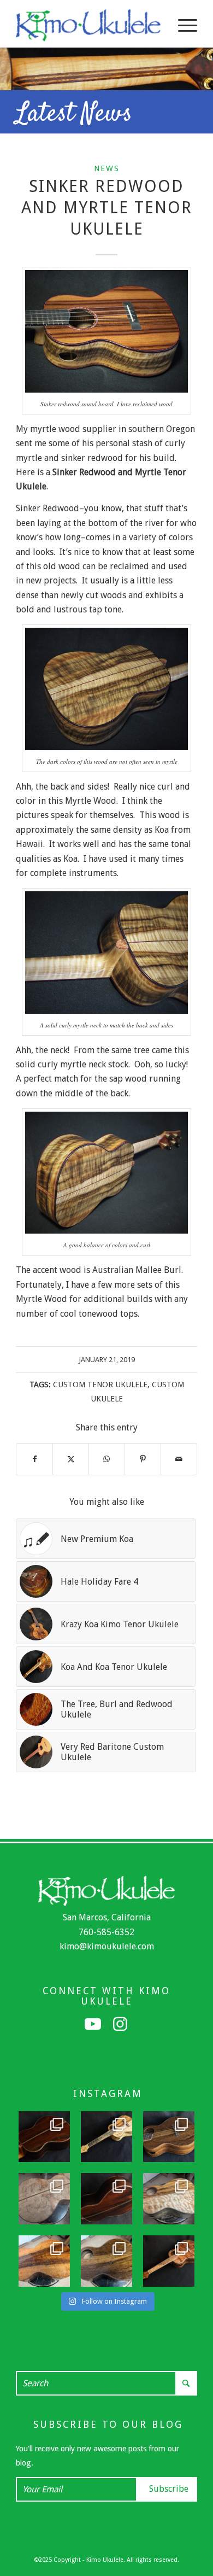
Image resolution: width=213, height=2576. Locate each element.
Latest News (74, 114)
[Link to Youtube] (93, 2024)
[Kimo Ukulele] (88, 25)
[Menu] (182, 25)
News (107, 168)
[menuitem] (182, 25)
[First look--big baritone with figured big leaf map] (44, 2199)
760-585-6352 (106, 1932)
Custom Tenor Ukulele (100, 1385)
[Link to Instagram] (120, 2024)
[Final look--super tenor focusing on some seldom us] (169, 2137)
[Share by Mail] (179, 1459)
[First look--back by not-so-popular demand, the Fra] (169, 2199)
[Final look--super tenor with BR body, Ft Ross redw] (106, 2199)
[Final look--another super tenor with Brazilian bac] (44, 2137)
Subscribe (169, 2489)
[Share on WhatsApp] (107, 1459)
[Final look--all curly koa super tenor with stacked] (169, 2261)
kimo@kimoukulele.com (107, 1946)
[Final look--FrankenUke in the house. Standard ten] (106, 2137)
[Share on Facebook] (34, 1459)
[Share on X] (71, 1459)
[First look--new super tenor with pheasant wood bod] (106, 2261)
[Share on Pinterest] (143, 1459)
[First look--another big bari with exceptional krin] (44, 2261)
